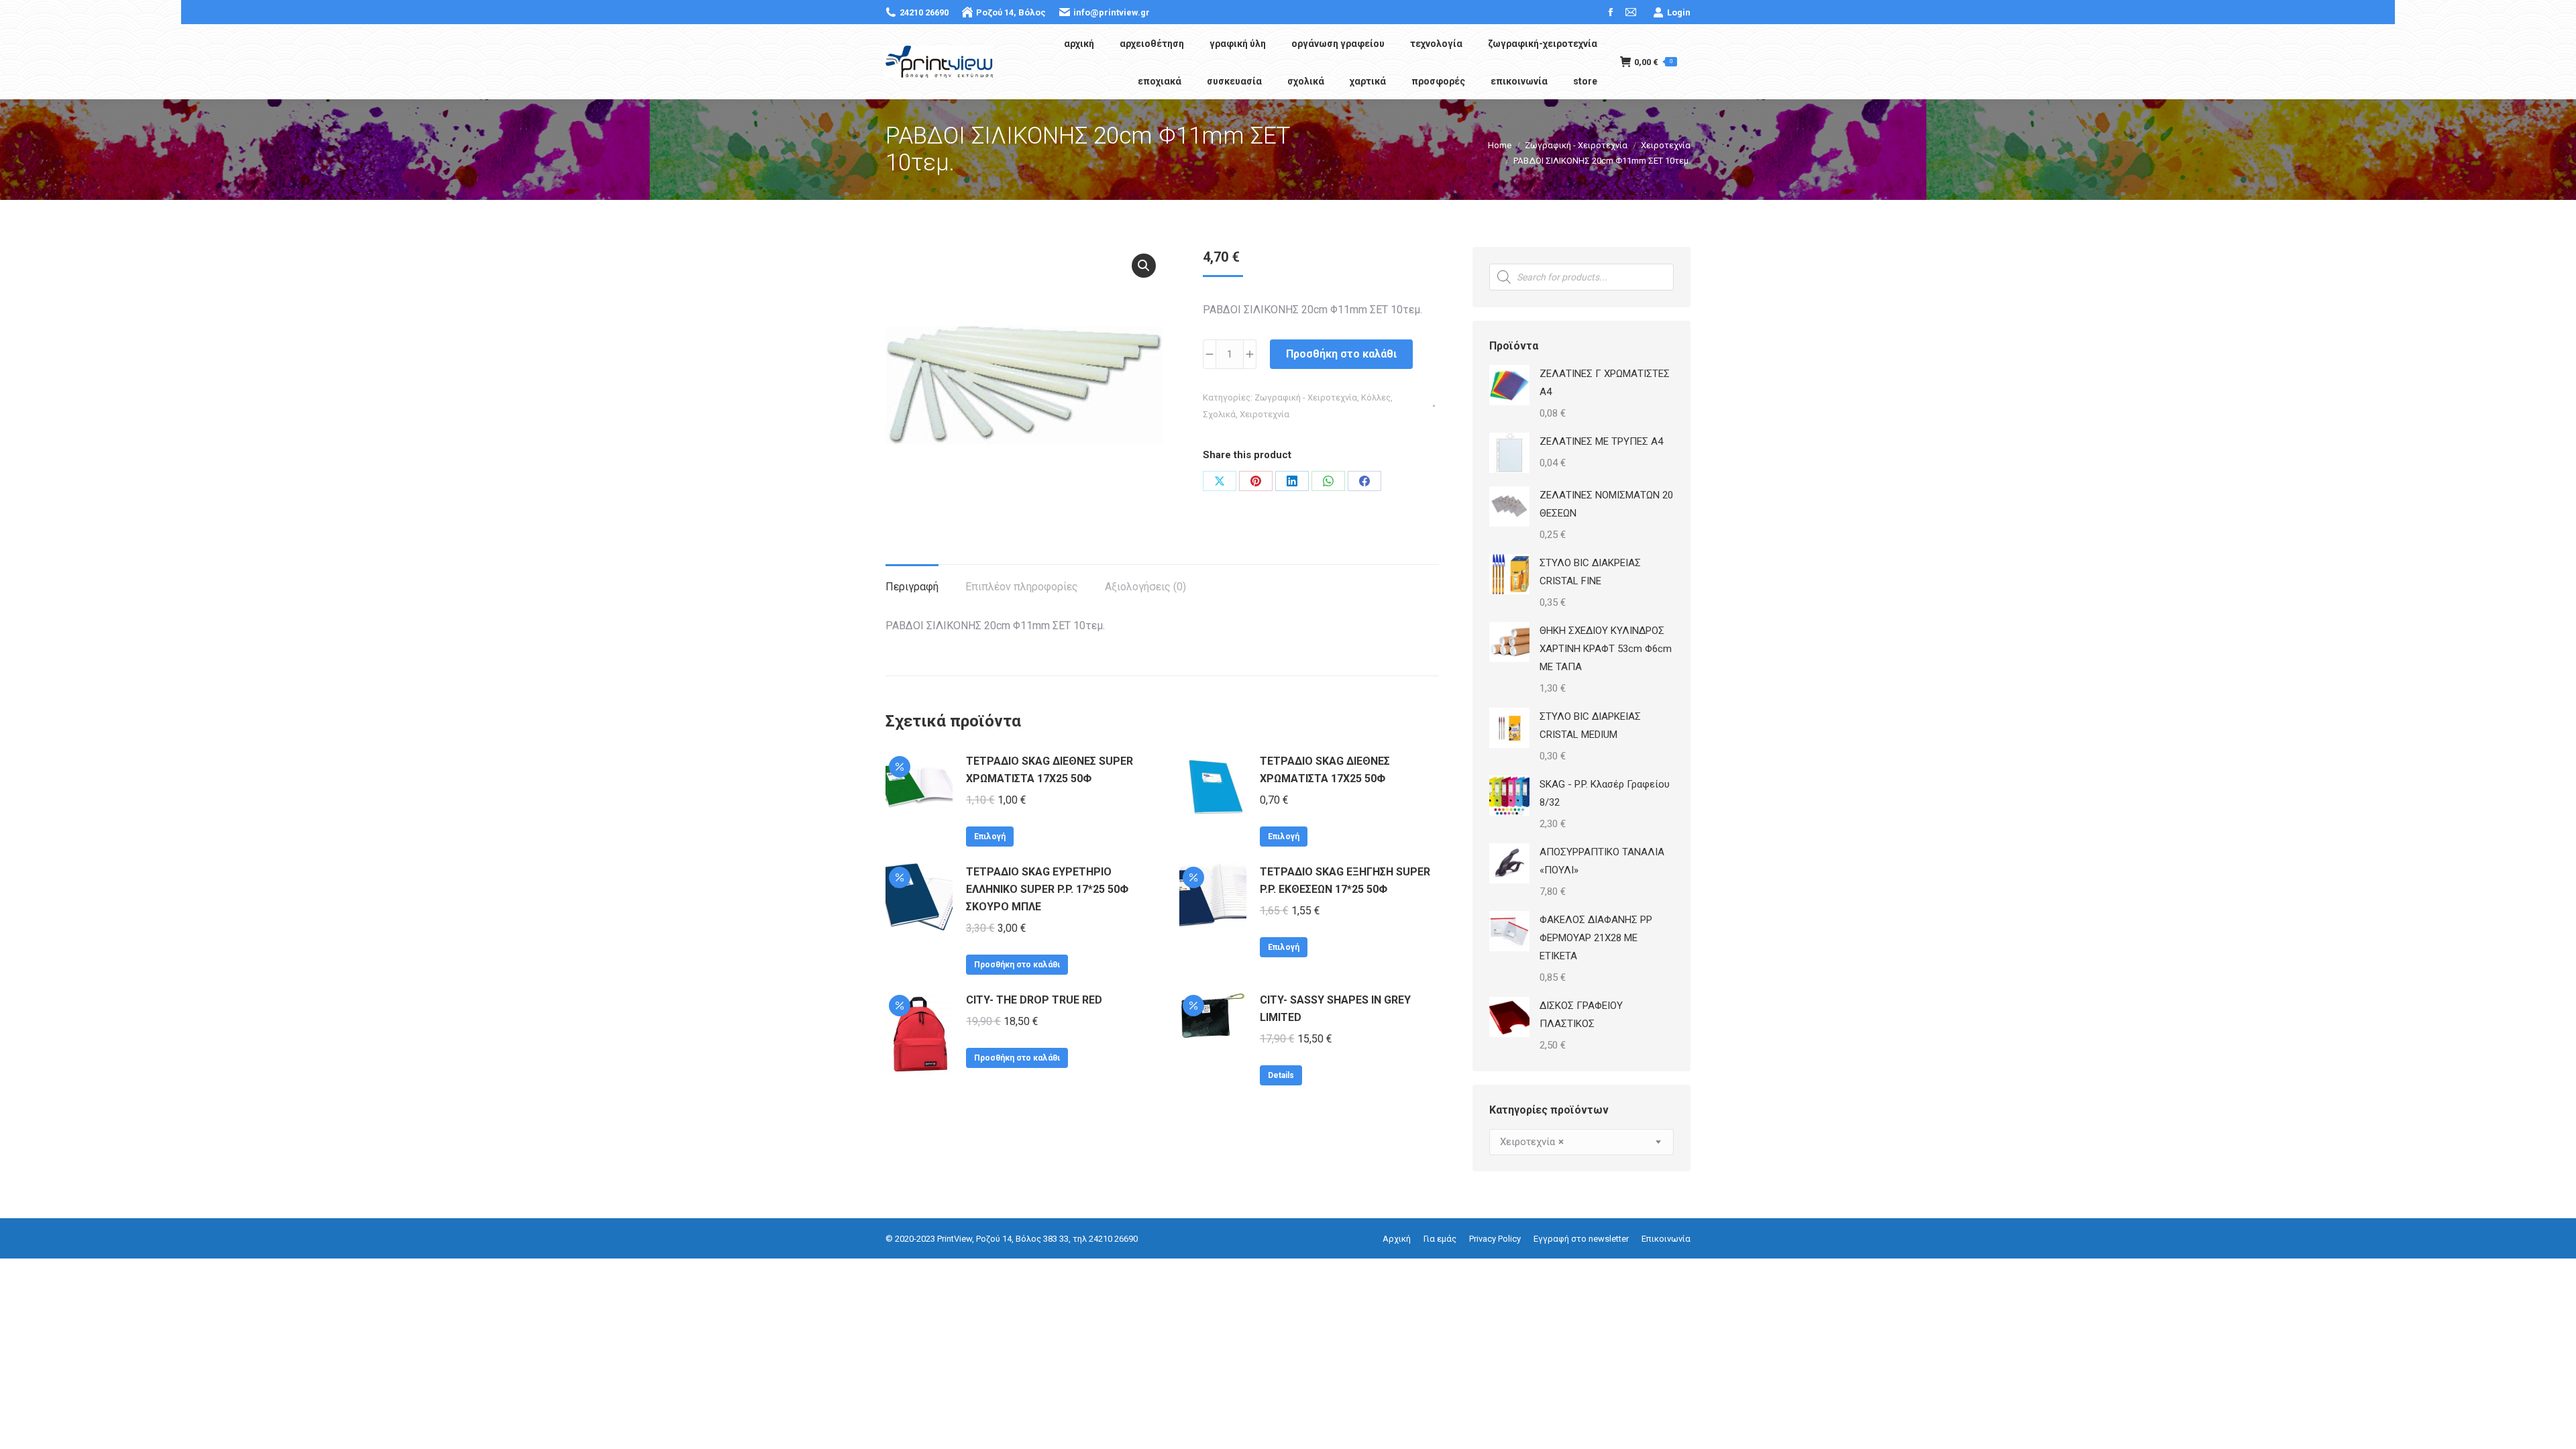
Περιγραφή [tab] (912, 587)
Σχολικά (1219, 414)
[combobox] (1581, 1142)
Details (1281, 1075)
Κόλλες (1376, 397)
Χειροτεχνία (1265, 414)
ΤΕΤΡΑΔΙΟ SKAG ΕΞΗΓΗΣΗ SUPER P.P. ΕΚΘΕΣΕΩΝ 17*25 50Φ (1345, 880)
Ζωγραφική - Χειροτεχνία (1306, 397)
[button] (1144, 266)
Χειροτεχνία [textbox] (1532, 1142)
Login (1679, 12)
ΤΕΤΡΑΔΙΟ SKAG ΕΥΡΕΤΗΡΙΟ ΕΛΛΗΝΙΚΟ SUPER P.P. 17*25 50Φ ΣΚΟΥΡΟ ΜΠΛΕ (1047, 889)
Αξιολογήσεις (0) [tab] (1145, 587)
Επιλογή (990, 837)
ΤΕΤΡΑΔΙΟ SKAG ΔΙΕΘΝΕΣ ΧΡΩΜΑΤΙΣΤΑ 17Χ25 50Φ (1325, 770)
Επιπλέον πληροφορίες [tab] (1022, 587)
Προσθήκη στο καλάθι (1341, 354)
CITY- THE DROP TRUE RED (1034, 1000)
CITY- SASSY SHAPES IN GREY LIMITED (1335, 1009)
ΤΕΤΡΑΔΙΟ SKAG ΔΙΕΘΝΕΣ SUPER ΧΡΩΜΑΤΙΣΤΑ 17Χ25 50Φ (1050, 770)
